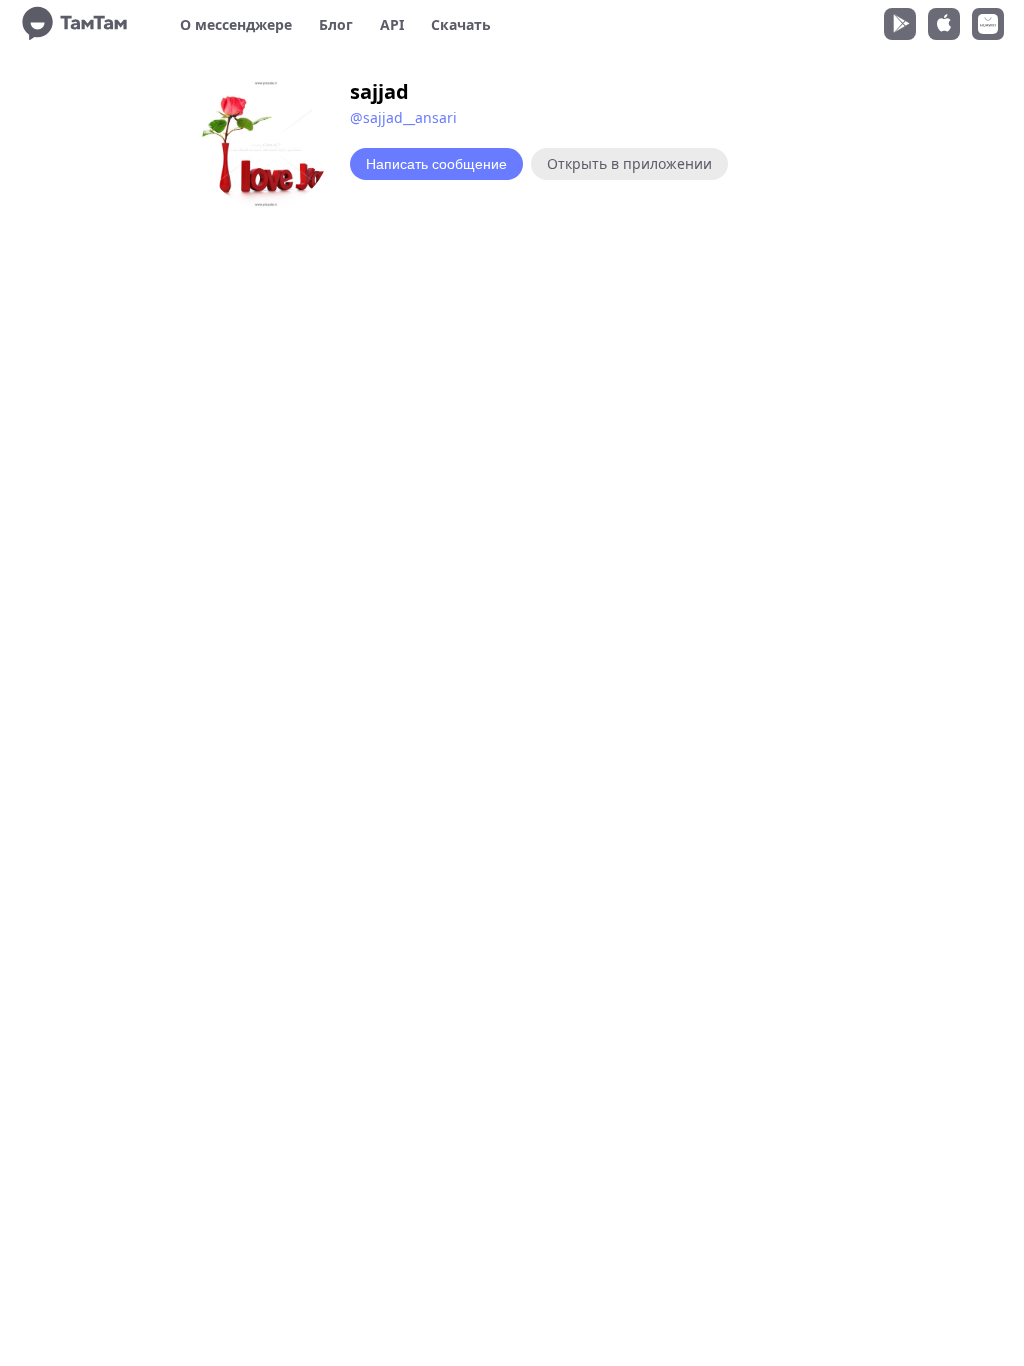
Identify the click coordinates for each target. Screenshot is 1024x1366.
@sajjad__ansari (403, 117)
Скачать (461, 24)
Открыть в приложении (629, 163)
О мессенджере (236, 24)
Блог (336, 24)
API (392, 24)
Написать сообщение (436, 164)
